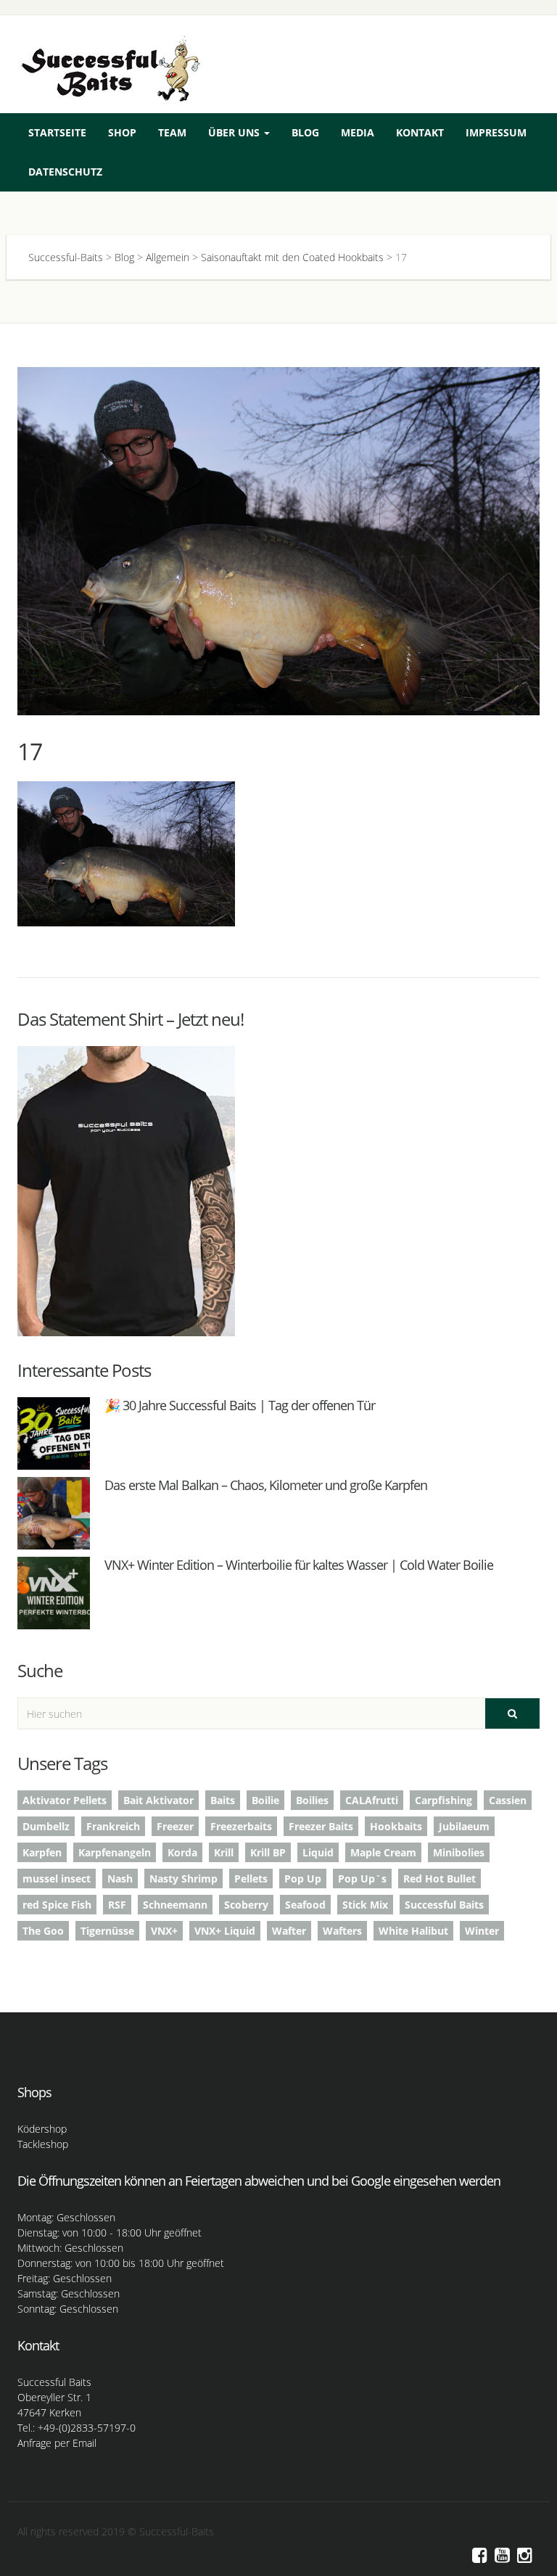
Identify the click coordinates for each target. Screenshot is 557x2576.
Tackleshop (43, 2144)
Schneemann (175, 1905)
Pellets (251, 1878)
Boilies (312, 1800)
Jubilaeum (464, 1826)
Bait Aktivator (158, 1800)
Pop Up (303, 1878)
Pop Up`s (362, 1878)
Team (172, 132)
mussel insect (57, 1878)
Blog (305, 132)
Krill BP (268, 1852)
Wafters (342, 1931)
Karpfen (42, 1852)
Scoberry (246, 1905)
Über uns (235, 132)
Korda (182, 1852)
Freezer (175, 1826)
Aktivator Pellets (65, 1800)
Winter (482, 1931)
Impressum (496, 132)
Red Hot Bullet (440, 1878)
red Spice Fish (57, 1905)
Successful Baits (444, 1905)
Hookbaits (396, 1826)
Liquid (318, 1852)
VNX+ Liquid (225, 1931)
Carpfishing (443, 1800)
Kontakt (420, 132)
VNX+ (164, 1931)
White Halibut (413, 1931)
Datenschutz (65, 172)
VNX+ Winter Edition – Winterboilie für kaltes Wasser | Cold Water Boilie (299, 1565)
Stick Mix (365, 1905)
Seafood (305, 1905)
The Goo (43, 1931)
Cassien (508, 1800)
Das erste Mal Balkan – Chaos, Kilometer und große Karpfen (266, 1485)
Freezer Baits (321, 1826)
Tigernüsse (107, 1931)
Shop (122, 132)
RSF (117, 1905)
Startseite (57, 132)
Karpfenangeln (115, 1852)
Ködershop (42, 2129)
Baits (223, 1800)
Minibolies (459, 1852)
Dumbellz (46, 1826)
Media (358, 132)
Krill (224, 1852)
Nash (120, 1878)
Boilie (265, 1800)
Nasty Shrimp (183, 1878)
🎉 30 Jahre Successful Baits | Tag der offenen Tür (240, 1405)
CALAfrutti (372, 1800)
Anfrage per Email (57, 2443)
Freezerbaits (241, 1826)
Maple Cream (383, 1852)
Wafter (289, 1931)
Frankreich (113, 1826)
